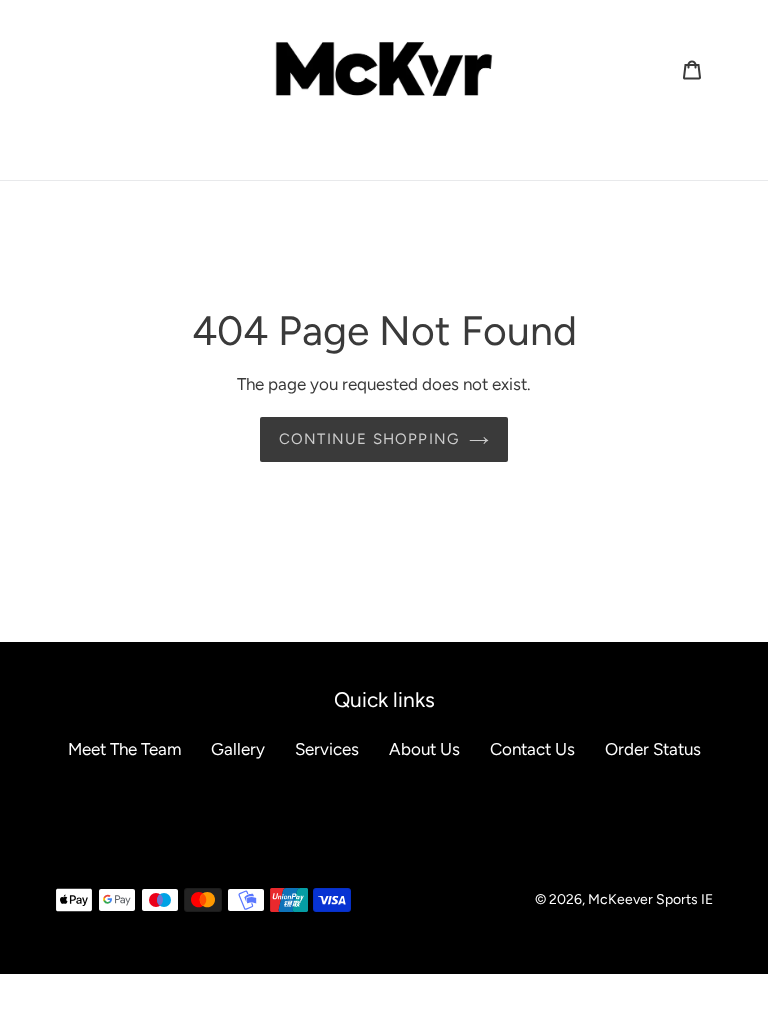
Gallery (238, 749)
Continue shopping (369, 439)
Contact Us (532, 749)
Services (327, 749)
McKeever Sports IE (650, 899)
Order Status (653, 749)
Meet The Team (124, 749)
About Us (424, 749)
